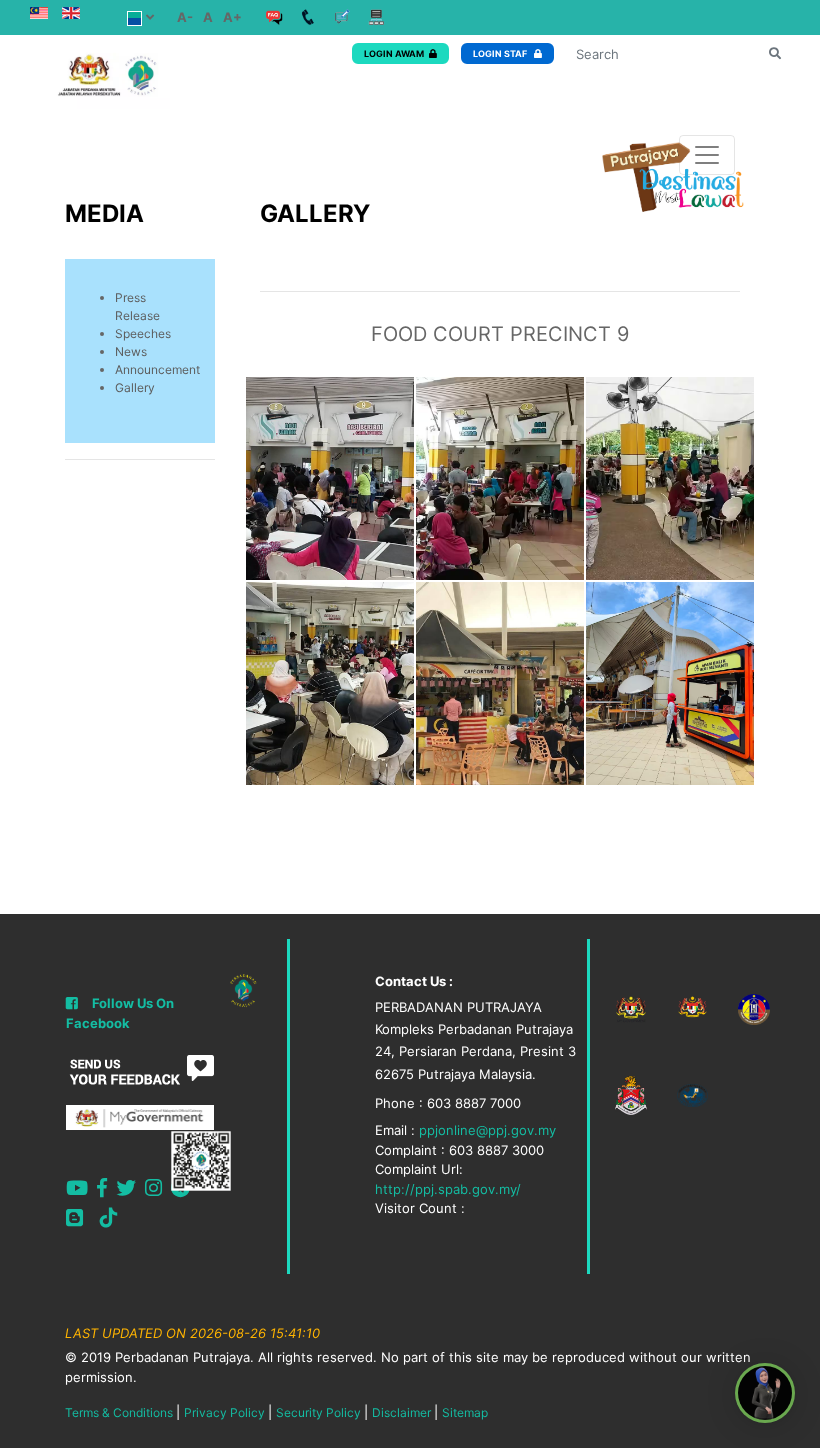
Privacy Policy (224, 1412)
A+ (232, 17)
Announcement (157, 369)
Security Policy (318, 1412)
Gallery (135, 387)
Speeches (143, 333)
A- (185, 17)
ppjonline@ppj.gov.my (487, 1130)
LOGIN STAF (501, 53)
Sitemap (465, 1412)
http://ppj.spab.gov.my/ (448, 1189)
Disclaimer (401, 1412)
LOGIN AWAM (394, 53)
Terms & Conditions (119, 1412)
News (131, 351)
